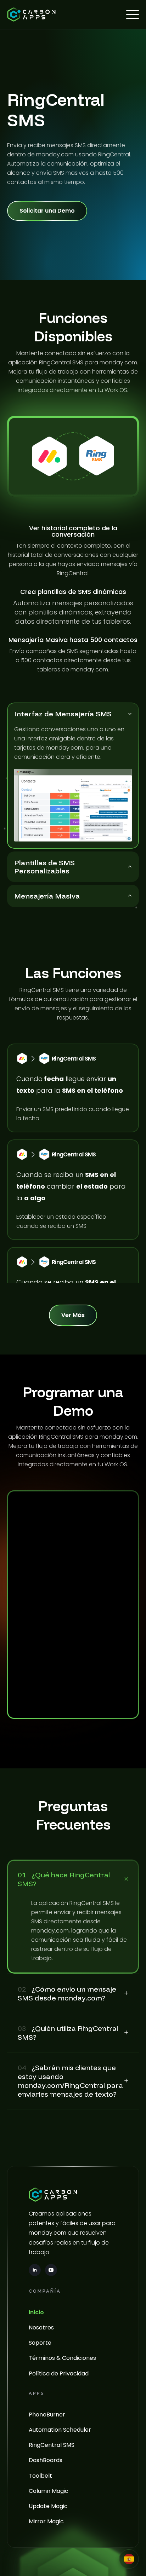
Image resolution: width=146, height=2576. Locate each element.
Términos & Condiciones (62, 2358)
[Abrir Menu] (133, 15)
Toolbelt (40, 2476)
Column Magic (49, 2491)
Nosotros (41, 2327)
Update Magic (48, 2506)
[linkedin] (35, 2270)
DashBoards (46, 2460)
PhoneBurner (47, 2415)
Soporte (40, 2343)
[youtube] (51, 2270)
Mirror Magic (46, 2521)
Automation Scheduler (60, 2430)
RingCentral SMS (52, 2445)
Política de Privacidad (59, 2373)
